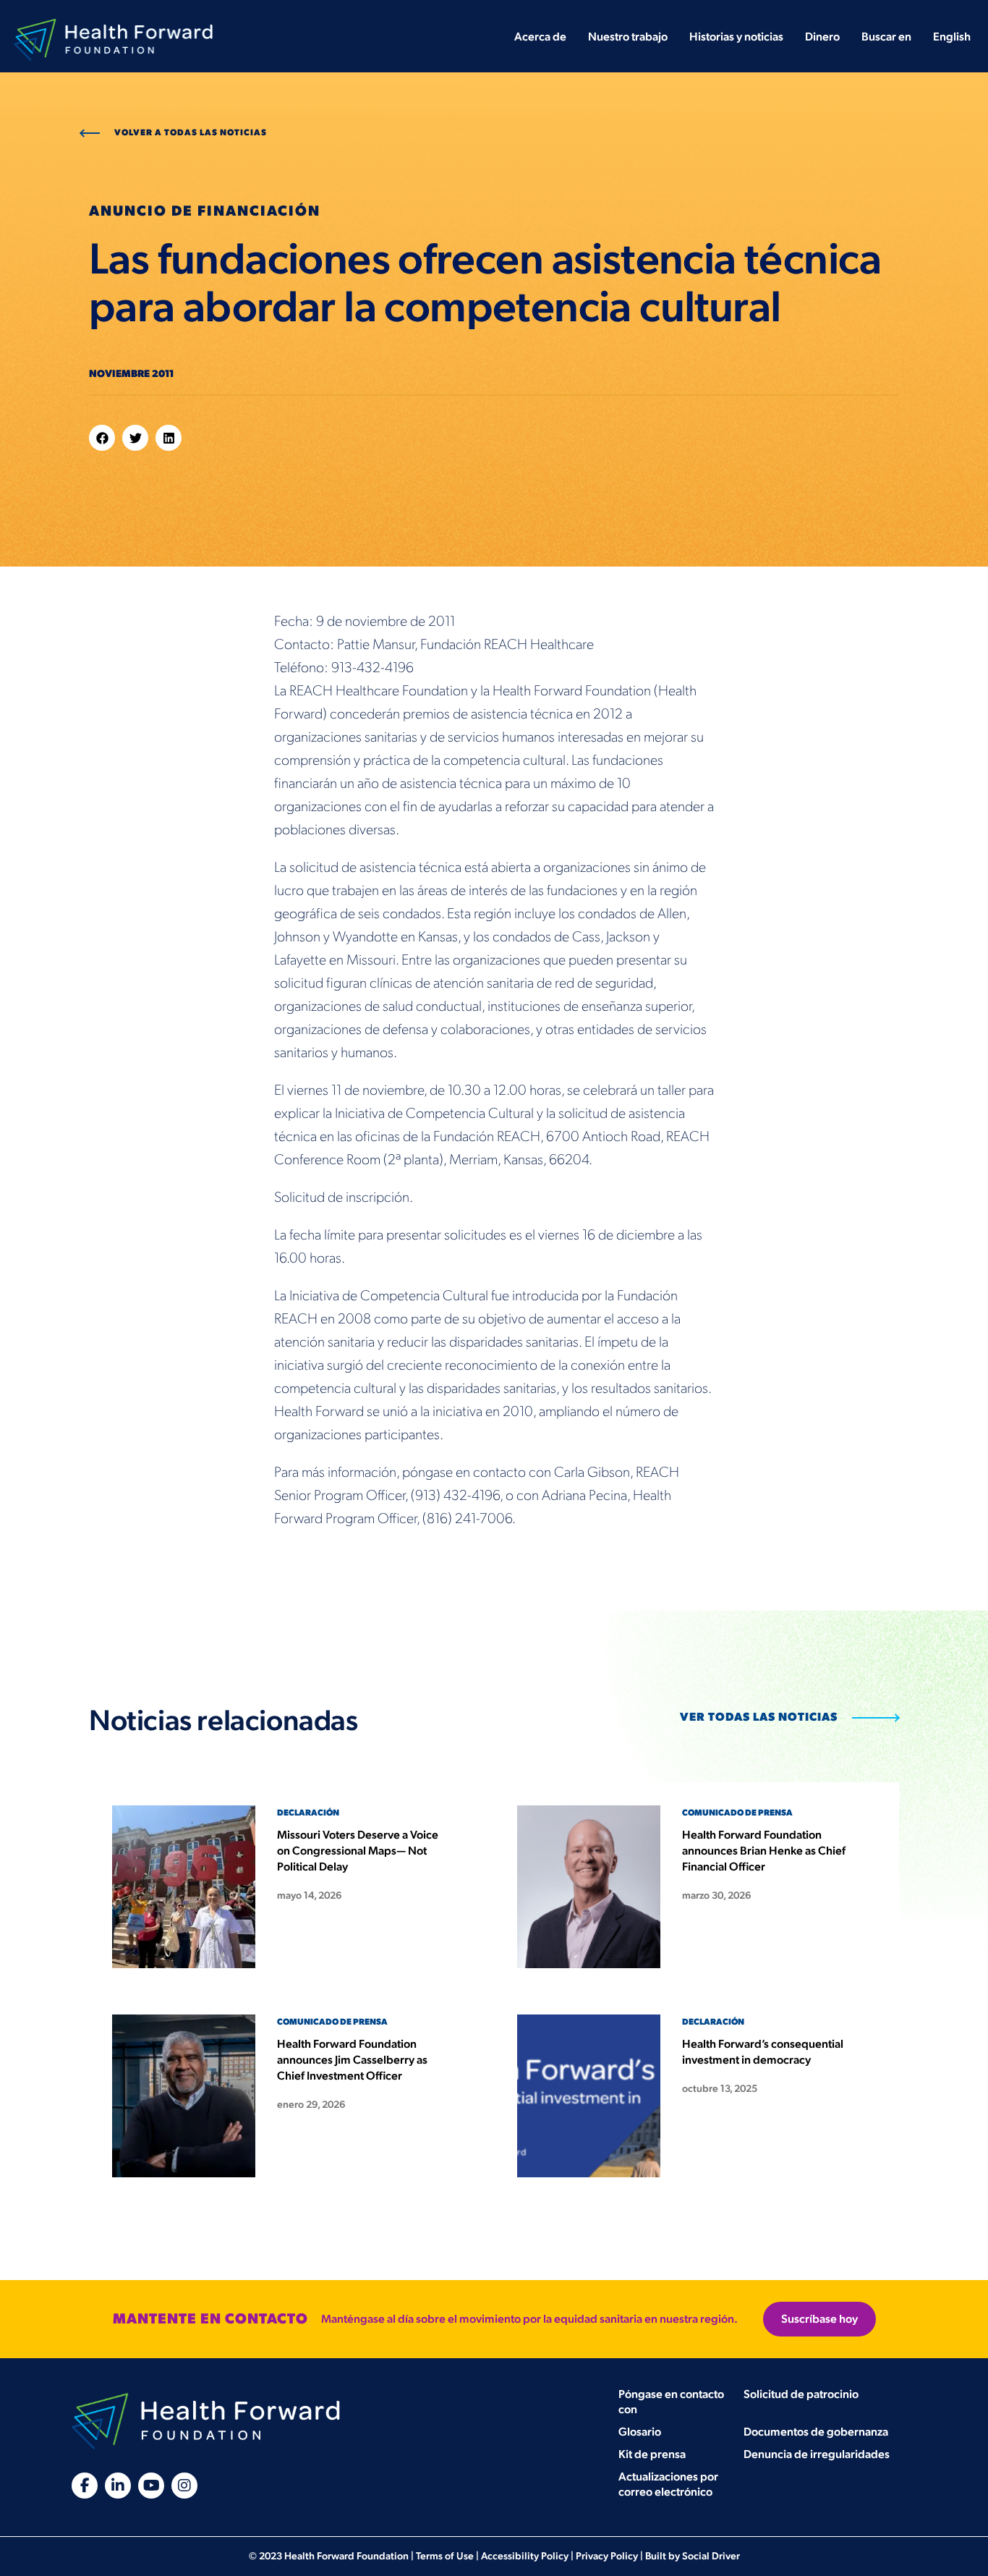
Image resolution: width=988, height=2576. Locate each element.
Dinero (822, 37)
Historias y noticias (736, 37)
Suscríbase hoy (819, 2319)
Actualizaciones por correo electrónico (668, 2485)
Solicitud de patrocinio (801, 2395)
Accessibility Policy (525, 2556)
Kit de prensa (652, 2455)
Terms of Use (445, 2556)
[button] (102, 438)
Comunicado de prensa (737, 1813)
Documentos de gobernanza (816, 2432)
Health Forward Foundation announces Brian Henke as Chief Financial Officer (764, 1851)
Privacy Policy (607, 2556)
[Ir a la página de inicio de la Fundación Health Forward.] (113, 27)
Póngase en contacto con (671, 2402)
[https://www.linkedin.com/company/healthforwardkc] (118, 2486)
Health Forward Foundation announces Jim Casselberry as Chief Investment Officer (352, 2060)
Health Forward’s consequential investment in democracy (763, 2052)
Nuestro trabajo (628, 37)
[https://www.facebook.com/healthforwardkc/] (85, 2486)
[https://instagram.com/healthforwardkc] (184, 2486)
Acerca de (540, 37)
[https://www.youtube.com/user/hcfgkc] (151, 2486)
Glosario (640, 2432)
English (952, 37)
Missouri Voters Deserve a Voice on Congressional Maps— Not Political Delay (358, 1851)
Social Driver (711, 2556)
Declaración (308, 1813)
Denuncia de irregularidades (817, 2455)
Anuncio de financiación (205, 211)
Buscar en (886, 37)
